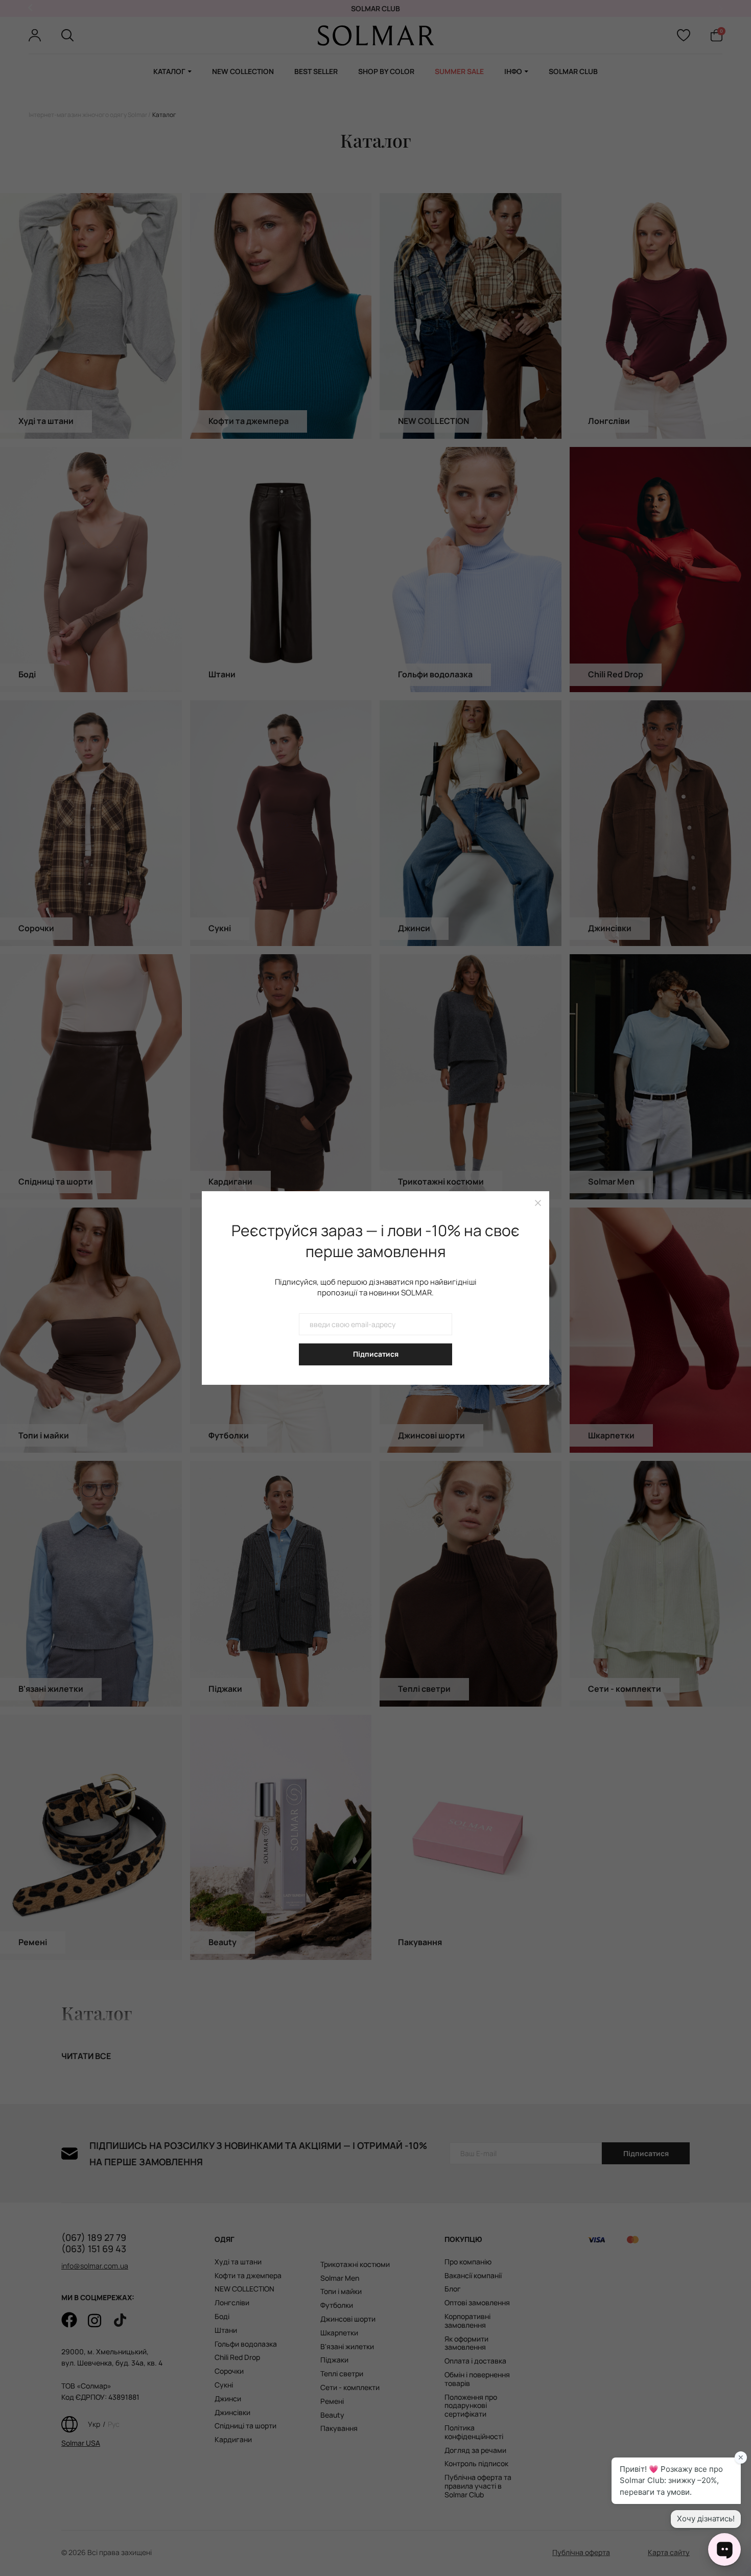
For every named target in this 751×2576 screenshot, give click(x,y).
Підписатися (376, 1354)
